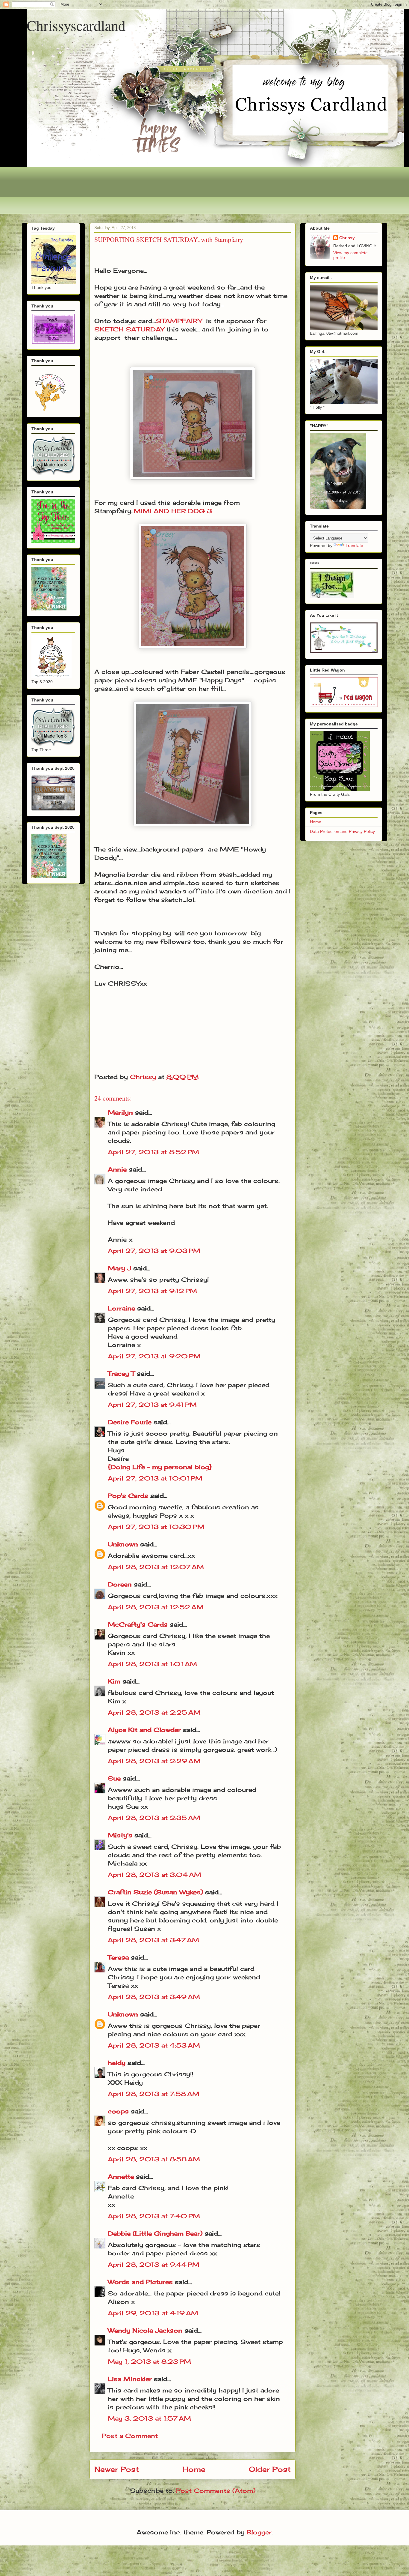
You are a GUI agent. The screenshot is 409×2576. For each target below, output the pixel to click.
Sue (114, 1778)
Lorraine (121, 1308)
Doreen (120, 1584)
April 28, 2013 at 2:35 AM (154, 1818)
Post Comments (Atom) (216, 2491)
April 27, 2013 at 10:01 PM (155, 1478)
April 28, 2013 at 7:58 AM (154, 2094)
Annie (117, 1169)
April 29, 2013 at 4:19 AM (153, 2313)
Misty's (120, 1835)
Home (194, 2469)
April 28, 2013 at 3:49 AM (154, 1997)
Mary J (119, 1268)
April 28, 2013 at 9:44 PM (154, 2264)
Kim (114, 1681)
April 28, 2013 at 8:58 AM (154, 2159)
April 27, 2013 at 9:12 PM (152, 1291)
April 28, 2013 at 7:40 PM (154, 2216)
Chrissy (347, 238)
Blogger (259, 2532)
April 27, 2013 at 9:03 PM (154, 1251)
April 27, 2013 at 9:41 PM (152, 1405)
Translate (354, 545)
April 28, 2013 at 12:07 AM (156, 1567)
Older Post (270, 2469)
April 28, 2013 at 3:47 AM (153, 1940)
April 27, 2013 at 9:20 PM (154, 1356)
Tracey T (121, 1373)
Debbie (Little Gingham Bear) (155, 2233)
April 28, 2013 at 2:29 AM (154, 1761)
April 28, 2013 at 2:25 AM (154, 1712)
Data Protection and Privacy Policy (342, 831)
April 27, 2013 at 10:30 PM (156, 1527)
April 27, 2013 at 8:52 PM (153, 1152)
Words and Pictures (140, 2282)
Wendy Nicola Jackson (145, 2330)
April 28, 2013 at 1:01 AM (152, 1664)
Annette (121, 2176)
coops (118, 2111)
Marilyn (120, 1112)
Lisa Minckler (130, 2379)
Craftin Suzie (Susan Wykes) (155, 1892)
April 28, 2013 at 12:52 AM (156, 1607)
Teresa (118, 1957)
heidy (117, 2063)
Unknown (123, 1544)
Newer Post (117, 2469)
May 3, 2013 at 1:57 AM (149, 2418)
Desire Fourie (130, 1422)
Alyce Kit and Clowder (144, 1730)
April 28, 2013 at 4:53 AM (154, 2045)
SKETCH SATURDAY (129, 329)
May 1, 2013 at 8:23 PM (149, 2361)
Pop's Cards (128, 1496)
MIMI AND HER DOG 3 (173, 511)
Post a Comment (130, 2436)
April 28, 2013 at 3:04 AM (154, 1875)
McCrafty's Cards (138, 1624)
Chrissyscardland (76, 25)
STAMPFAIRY (179, 321)
